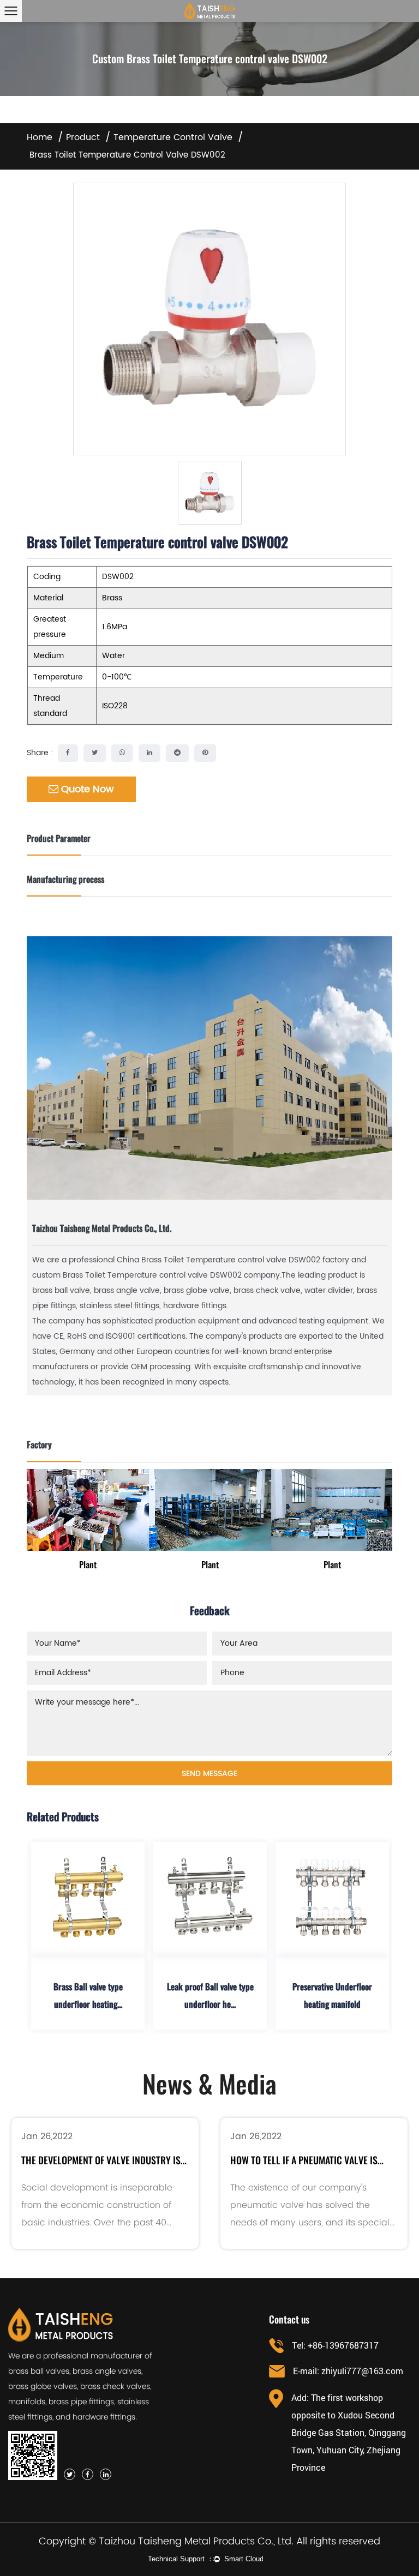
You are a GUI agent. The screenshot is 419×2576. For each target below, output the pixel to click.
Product (83, 137)
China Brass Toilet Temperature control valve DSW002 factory (233, 1260)
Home (40, 137)
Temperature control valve (173, 137)
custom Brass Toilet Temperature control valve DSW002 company (156, 1275)
